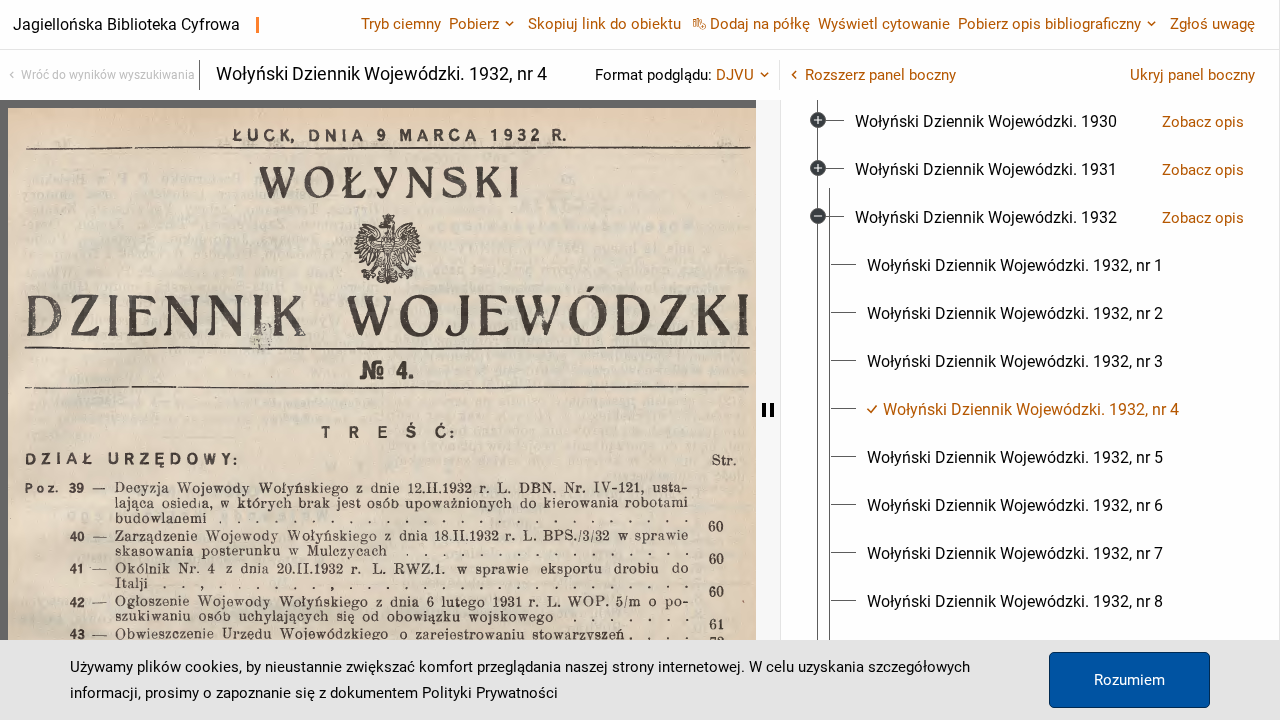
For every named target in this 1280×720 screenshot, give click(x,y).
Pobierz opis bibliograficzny (1049, 24)
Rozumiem (1129, 680)
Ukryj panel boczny (1192, 75)
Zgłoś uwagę (1212, 24)
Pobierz (474, 24)
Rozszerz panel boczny (880, 75)
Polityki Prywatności (490, 693)
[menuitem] (986, 122)
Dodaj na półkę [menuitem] (760, 24)
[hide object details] (768, 410)
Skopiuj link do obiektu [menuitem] (604, 24)
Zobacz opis (1203, 122)
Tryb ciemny (401, 24)
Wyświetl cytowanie (884, 24)
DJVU (735, 75)
